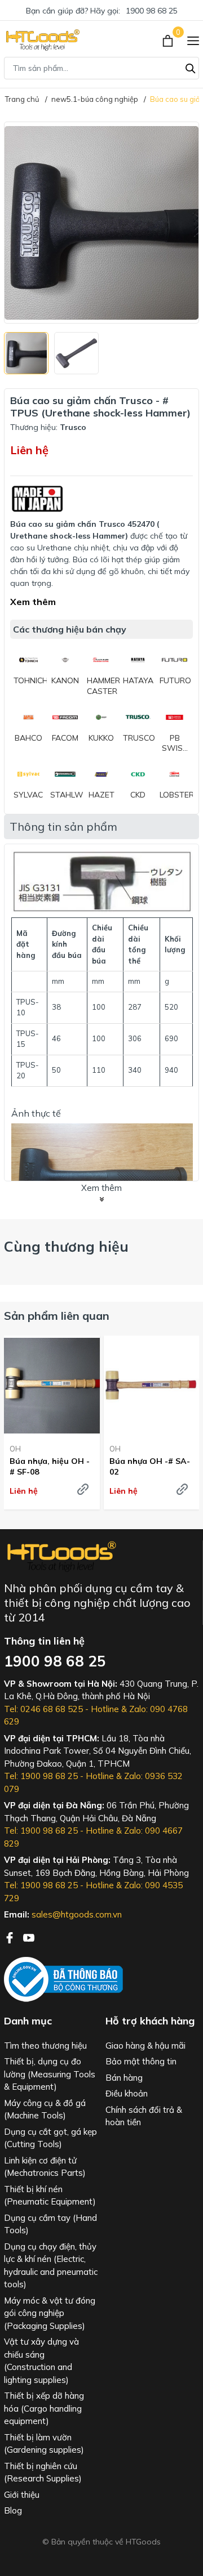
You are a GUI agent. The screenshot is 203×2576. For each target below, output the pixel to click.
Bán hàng (124, 2078)
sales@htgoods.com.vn (77, 1914)
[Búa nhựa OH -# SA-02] (152, 1385)
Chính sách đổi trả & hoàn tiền (144, 2116)
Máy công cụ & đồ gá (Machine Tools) (45, 2109)
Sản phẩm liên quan (57, 1316)
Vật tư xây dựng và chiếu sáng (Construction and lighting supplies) (41, 2361)
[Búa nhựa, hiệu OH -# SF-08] (52, 1385)
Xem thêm (33, 602)
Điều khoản (127, 2093)
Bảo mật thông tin (141, 2061)
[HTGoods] (42, 40)
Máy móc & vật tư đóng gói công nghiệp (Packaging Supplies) (50, 2313)
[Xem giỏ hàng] (169, 40)
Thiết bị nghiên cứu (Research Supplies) (43, 2472)
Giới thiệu (22, 2495)
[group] (101, 223)
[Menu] (193, 40)
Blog (13, 2510)
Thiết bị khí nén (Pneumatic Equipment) (50, 2196)
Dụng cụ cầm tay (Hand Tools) (50, 2224)
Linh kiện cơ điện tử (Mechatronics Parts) (45, 2167)
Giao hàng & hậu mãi (145, 2046)
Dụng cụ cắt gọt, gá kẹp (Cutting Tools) (50, 2138)
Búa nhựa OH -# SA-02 (150, 1466)
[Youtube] (29, 1937)
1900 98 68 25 (152, 11)
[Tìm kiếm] (191, 67)
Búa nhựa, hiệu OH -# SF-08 (50, 1466)
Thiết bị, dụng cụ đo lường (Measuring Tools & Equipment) (50, 2074)
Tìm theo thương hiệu (45, 2046)
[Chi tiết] (83, 1489)
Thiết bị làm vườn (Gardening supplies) (44, 2444)
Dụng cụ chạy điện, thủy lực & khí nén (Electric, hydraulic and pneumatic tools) (51, 2266)
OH (15, 1449)
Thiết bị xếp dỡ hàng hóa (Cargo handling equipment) (44, 2408)
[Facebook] (11, 1937)
